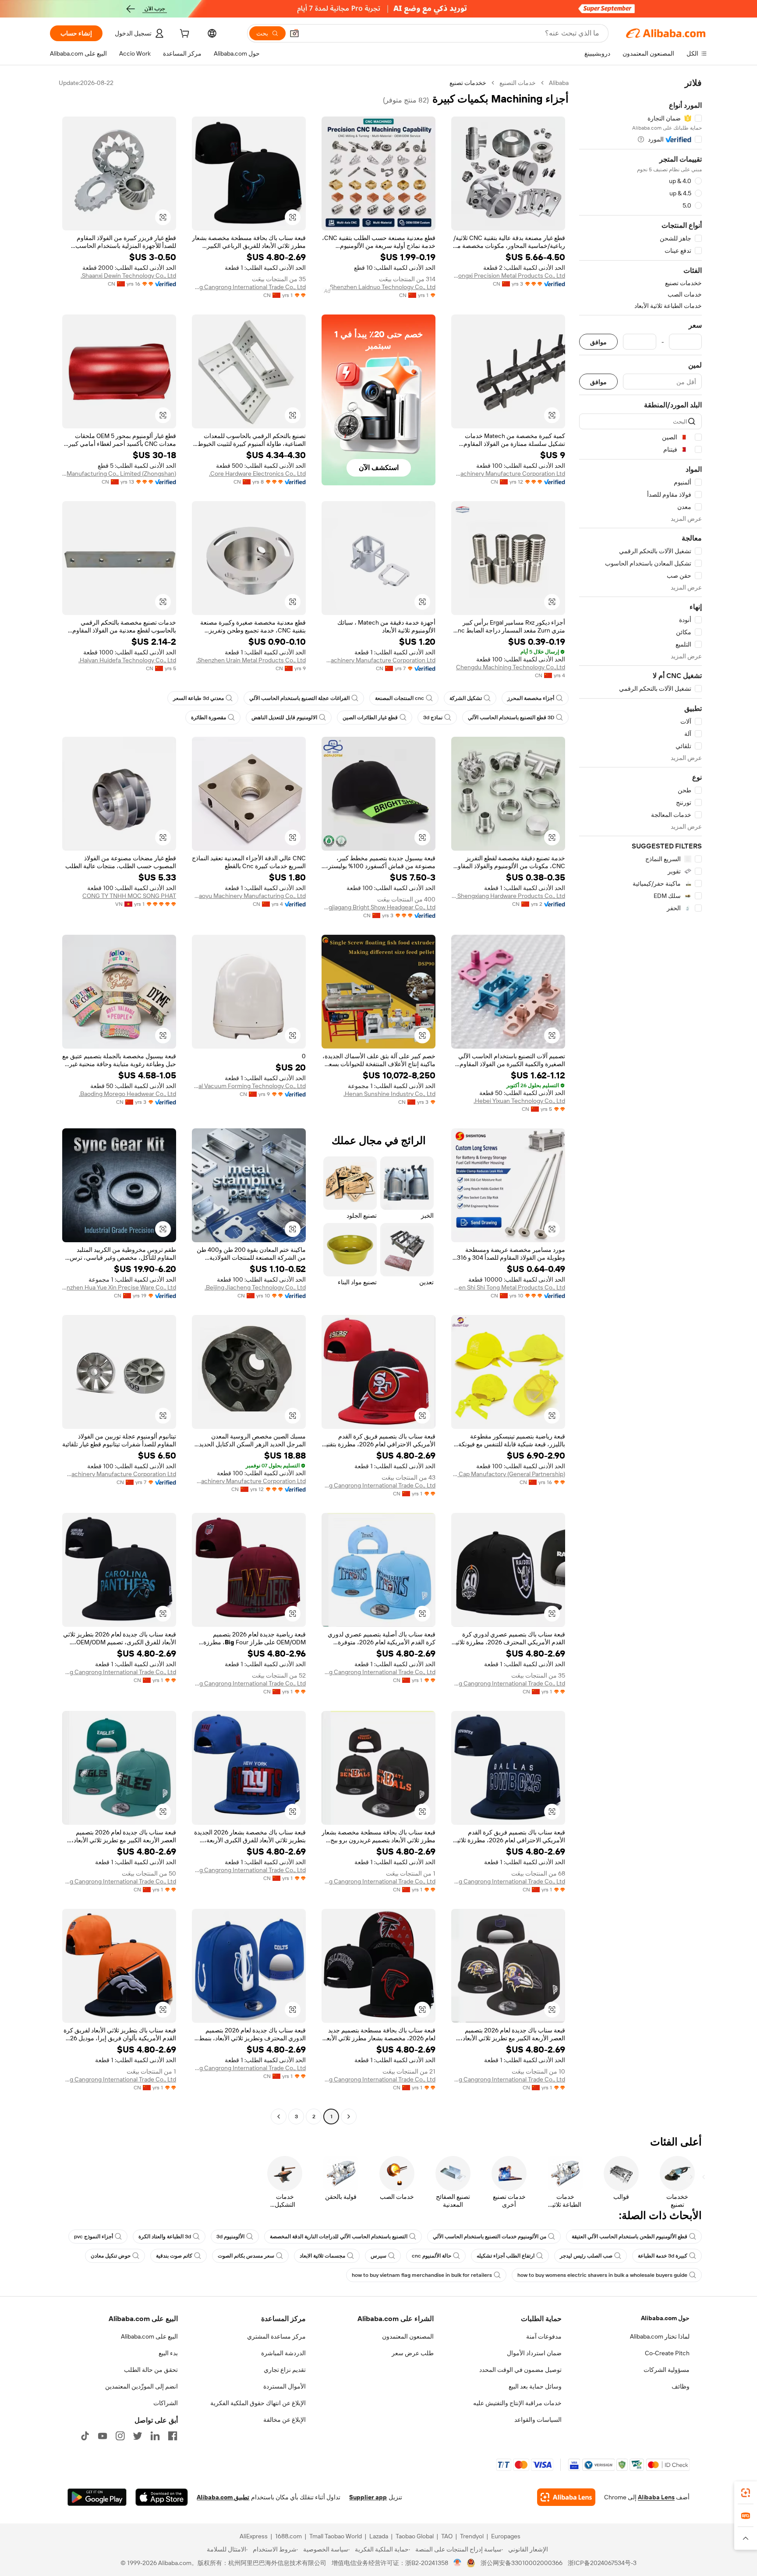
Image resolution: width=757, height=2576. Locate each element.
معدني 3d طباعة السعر (198, 698)
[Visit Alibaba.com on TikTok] (85, 2436)
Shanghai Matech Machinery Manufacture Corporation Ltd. (508, 474)
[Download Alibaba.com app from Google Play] (97, 2497)
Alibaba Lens (656, 2497)
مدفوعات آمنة (544, 2336)
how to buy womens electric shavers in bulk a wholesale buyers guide (602, 2275)
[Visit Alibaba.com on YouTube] (103, 2436)
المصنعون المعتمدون (408, 2336)
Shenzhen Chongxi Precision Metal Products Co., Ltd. (508, 276)
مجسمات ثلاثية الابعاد (322, 2256)
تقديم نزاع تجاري (285, 2370)
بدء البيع (168, 2353)
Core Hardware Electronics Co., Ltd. (257, 474)
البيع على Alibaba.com (149, 2336)
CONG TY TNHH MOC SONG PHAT (129, 896)
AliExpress (254, 2536)
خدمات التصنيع (518, 83)
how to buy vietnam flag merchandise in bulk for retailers (422, 2275)
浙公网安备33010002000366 (522, 2563)
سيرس (378, 2256)
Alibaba (559, 83)
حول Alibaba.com (665, 2318)
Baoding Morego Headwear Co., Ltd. (127, 1094)
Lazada (379, 2536)
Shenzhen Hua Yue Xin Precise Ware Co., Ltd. (119, 1287)
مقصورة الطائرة (209, 717)
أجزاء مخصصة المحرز (531, 698)
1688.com (288, 2536)
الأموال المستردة (285, 2386)
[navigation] (640, 1101)
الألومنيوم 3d (230, 2237)
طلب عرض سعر (413, 2353)
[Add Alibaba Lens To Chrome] (566, 2497)
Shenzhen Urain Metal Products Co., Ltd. (251, 660)
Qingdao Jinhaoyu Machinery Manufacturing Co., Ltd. (249, 896)
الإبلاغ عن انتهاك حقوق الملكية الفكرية (258, 2403)
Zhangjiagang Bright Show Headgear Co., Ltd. (378, 907)
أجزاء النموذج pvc (94, 2237)
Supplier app (368, 2497)
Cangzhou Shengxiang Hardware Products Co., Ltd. (508, 896)
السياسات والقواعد (538, 2420)
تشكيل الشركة (466, 698)
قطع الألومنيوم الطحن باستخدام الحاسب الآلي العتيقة (630, 2237)
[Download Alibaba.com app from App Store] (162, 2497)
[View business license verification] (458, 2563)
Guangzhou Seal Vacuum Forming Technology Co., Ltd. (249, 1086)
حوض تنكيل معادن (111, 2256)
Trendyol (472, 2536)
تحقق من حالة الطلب (151, 2370)
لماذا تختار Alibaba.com (660, 2336)
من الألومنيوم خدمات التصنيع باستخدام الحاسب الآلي (490, 2237)
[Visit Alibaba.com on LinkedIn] (155, 2436)
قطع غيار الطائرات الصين (370, 717)
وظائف (681, 2386)
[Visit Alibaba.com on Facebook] (173, 2436)
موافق (598, 342)
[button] (294, 33)
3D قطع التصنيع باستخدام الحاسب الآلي (511, 717)
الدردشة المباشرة (283, 2353)
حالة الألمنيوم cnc (432, 2256)
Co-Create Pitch (667, 2353)
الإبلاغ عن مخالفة (285, 2420)
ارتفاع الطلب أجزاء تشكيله (506, 2256)
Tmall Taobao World (336, 2536)
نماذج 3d (433, 717)
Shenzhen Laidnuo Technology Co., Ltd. (382, 287)
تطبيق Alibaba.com (223, 2497)
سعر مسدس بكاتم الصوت (246, 2256)
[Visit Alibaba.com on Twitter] (138, 2436)
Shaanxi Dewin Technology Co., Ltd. (128, 276)
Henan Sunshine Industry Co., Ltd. (389, 1094)
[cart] (184, 35)
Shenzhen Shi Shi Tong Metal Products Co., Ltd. (508, 1287)
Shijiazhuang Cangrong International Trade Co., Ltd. (249, 287)
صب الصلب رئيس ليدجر (586, 2256)
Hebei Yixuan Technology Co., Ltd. (519, 1101)
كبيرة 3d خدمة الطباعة (663, 2256)
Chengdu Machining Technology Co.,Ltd (511, 667)
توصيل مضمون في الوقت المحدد (520, 2370)
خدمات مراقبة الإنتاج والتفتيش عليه (517, 2403)
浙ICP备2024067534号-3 (602, 2563)
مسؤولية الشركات (667, 2370)
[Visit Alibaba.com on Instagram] (120, 2436)
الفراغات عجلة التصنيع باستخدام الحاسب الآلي (299, 698)
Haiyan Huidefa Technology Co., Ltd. (127, 660)
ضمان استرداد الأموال (534, 2353)
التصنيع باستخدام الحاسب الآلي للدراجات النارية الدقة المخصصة (339, 2237)
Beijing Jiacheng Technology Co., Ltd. (255, 1287)
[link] (746, 2493)
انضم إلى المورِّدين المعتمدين (141, 2386)
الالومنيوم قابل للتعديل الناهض (284, 717)
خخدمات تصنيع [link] (468, 83)
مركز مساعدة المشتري (276, 2336)
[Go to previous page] (349, 2117)
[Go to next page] (279, 2117)
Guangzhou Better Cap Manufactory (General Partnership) (508, 1474)
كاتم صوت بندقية (174, 2256)
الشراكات (166, 2403)
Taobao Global (415, 2536)
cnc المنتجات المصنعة (400, 698)
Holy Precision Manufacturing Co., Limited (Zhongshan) (119, 474)
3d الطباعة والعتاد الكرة (165, 2237)
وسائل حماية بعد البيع (535, 2386)
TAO (447, 2536)
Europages (506, 2536)
